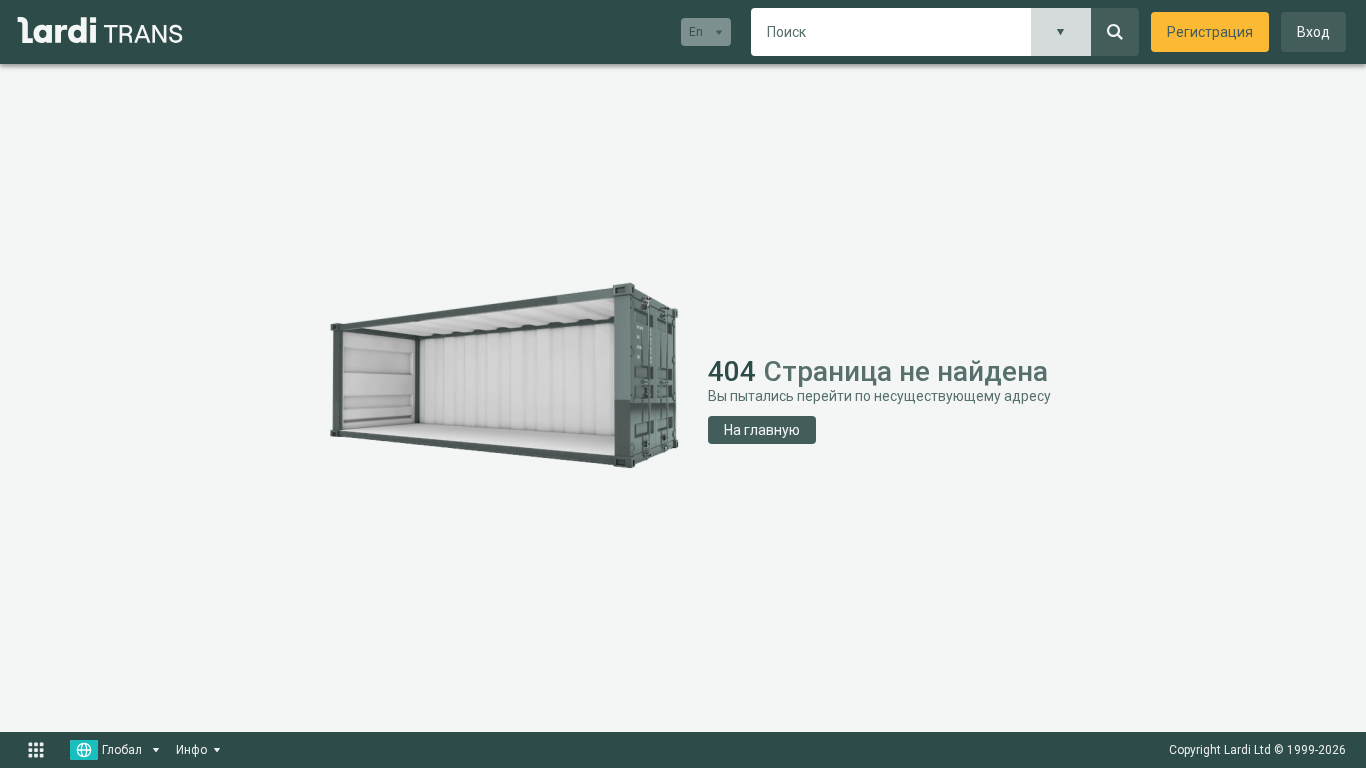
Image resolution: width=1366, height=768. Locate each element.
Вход (1313, 32)
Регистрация (1210, 32)
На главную (762, 430)
